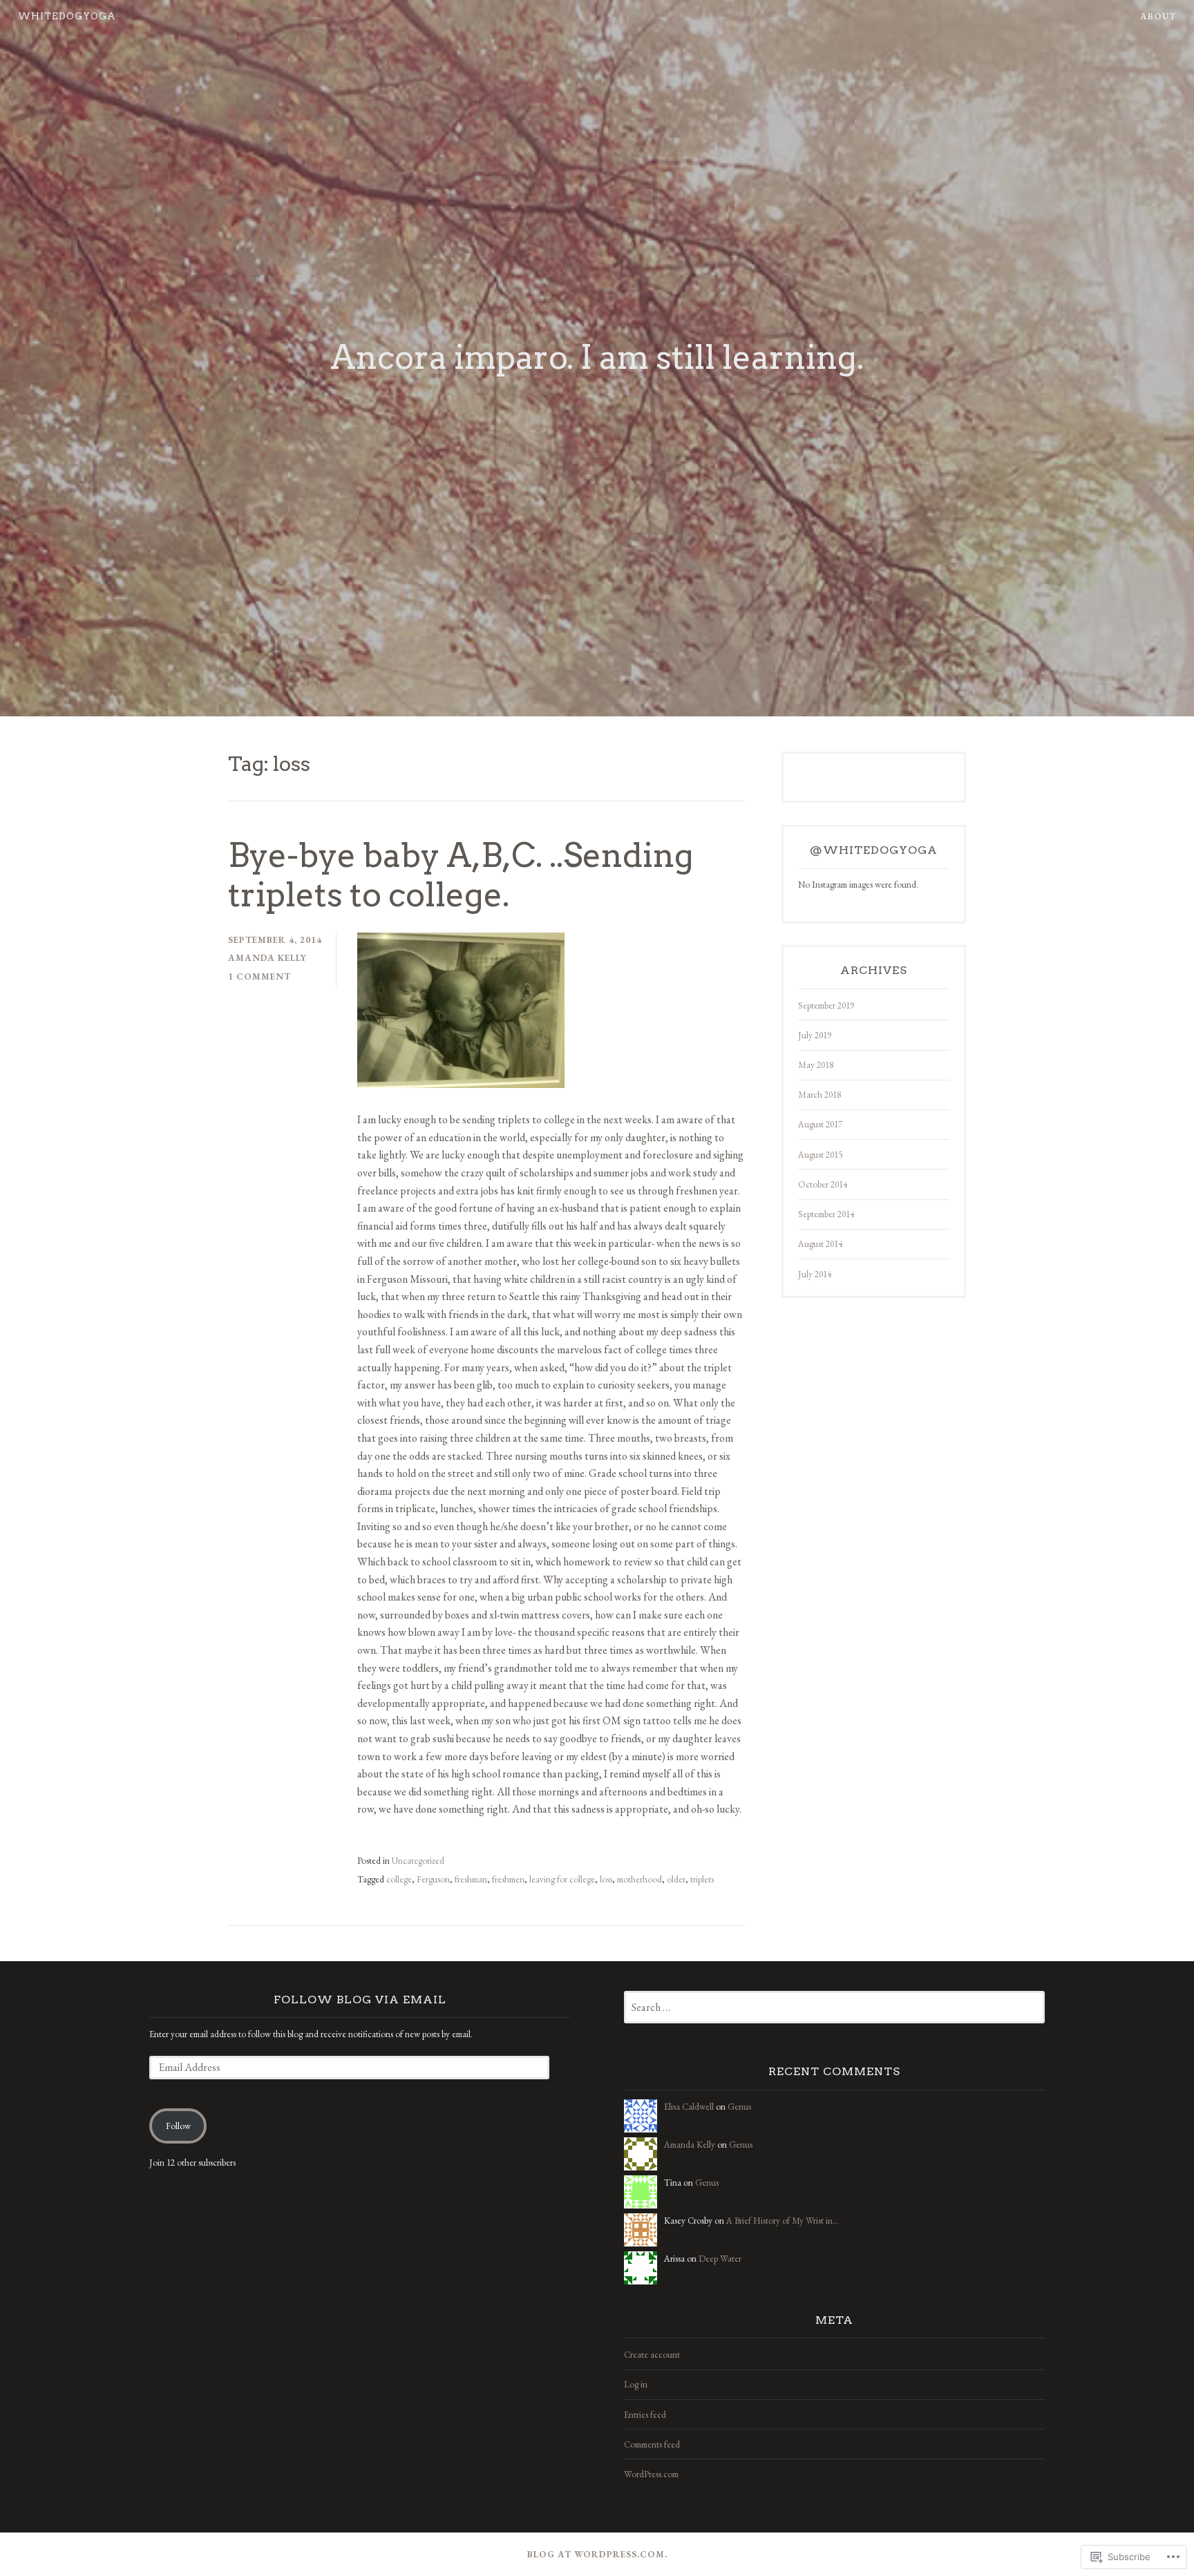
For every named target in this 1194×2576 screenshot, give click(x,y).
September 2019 (826, 1005)
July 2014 (815, 1274)
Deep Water (720, 2259)
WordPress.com (651, 2474)
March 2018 (819, 1095)
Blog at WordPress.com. (597, 2554)
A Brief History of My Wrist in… (783, 2221)
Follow (178, 2126)
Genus (739, 2107)
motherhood (639, 1879)
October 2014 (823, 1184)
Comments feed (652, 2444)
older (676, 1879)
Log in (636, 2384)
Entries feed (645, 2415)
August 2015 (820, 1155)
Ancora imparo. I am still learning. (597, 357)
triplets (702, 1879)
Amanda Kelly (267, 958)
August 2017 (820, 1124)
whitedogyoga (67, 16)
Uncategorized (418, 1861)
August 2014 (820, 1244)
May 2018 (816, 1065)
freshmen (508, 1879)
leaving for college (562, 1879)
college (399, 1879)
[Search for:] (834, 2008)
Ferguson (433, 1879)
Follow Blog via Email (360, 2000)
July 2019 (815, 1035)
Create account (652, 2355)
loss (606, 1879)
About (1158, 16)
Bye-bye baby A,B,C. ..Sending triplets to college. (461, 875)
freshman (471, 1879)
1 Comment (259, 976)
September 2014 (826, 1214)
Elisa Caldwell (689, 2107)
